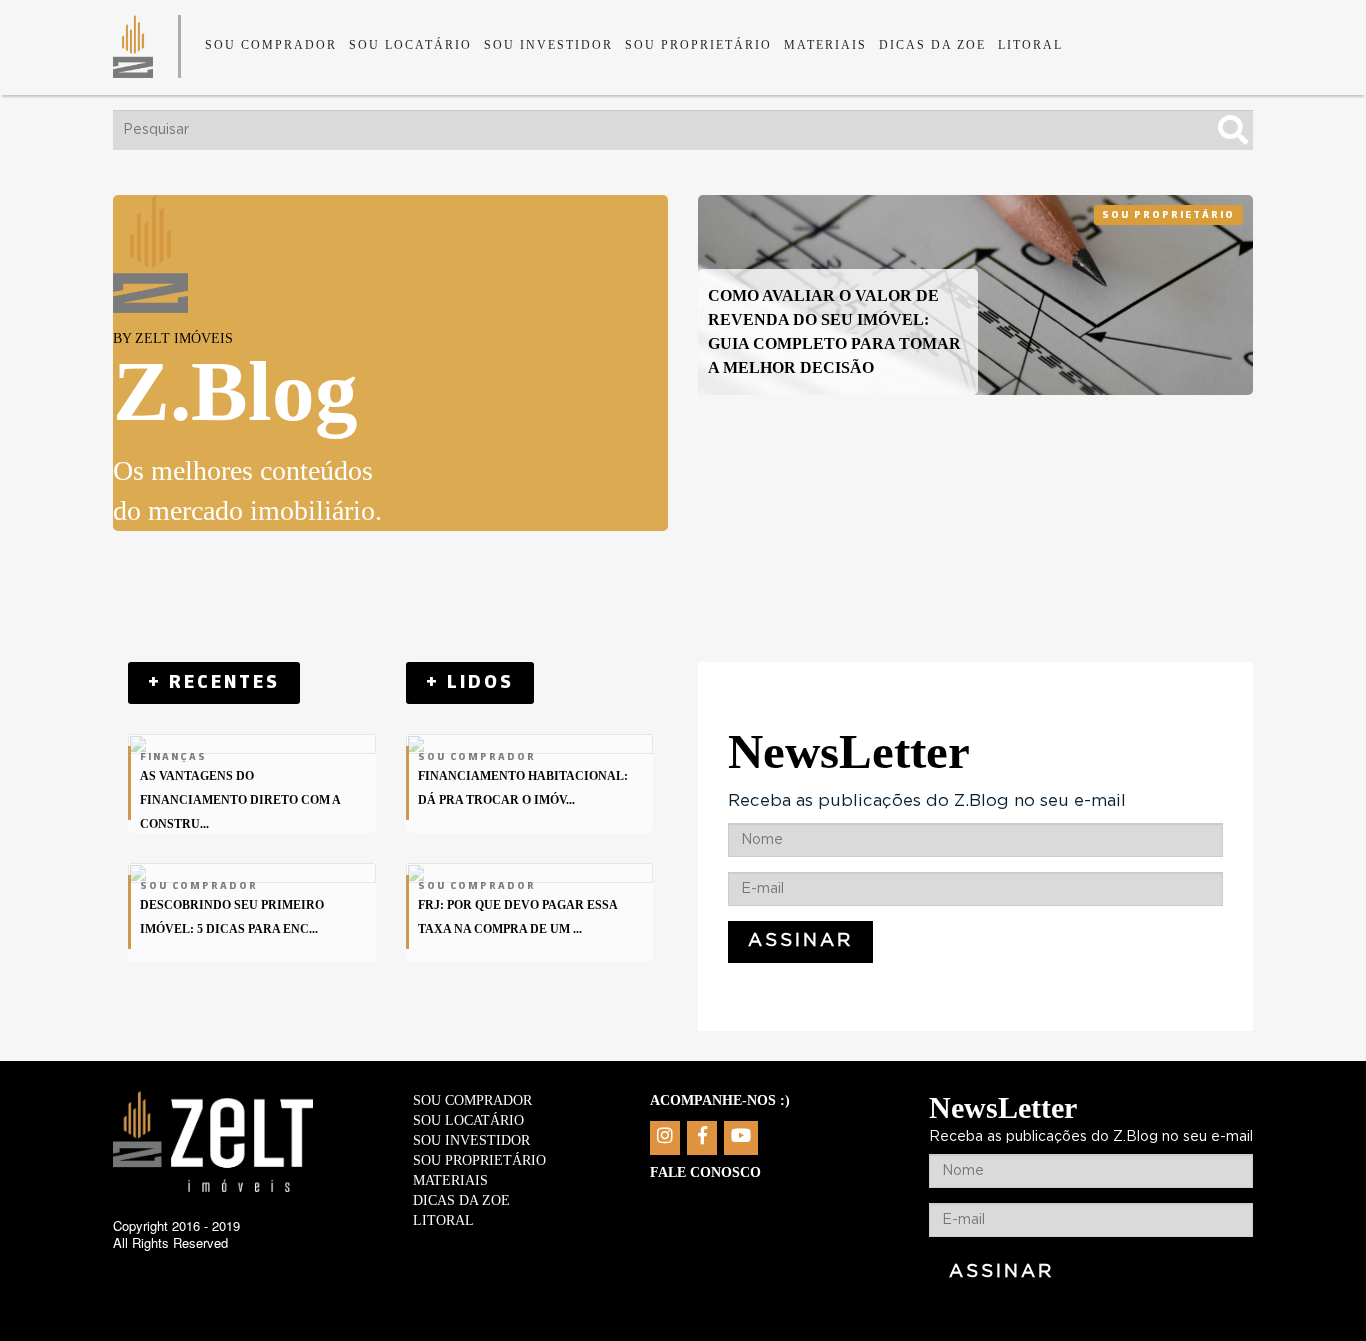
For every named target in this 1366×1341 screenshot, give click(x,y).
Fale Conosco (705, 1172)
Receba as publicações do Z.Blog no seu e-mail (927, 800)
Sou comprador (271, 45)
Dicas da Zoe (932, 45)
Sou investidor (548, 45)
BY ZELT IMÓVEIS (173, 339)
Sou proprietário (698, 45)
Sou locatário (410, 45)
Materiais (825, 45)
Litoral (1030, 45)
